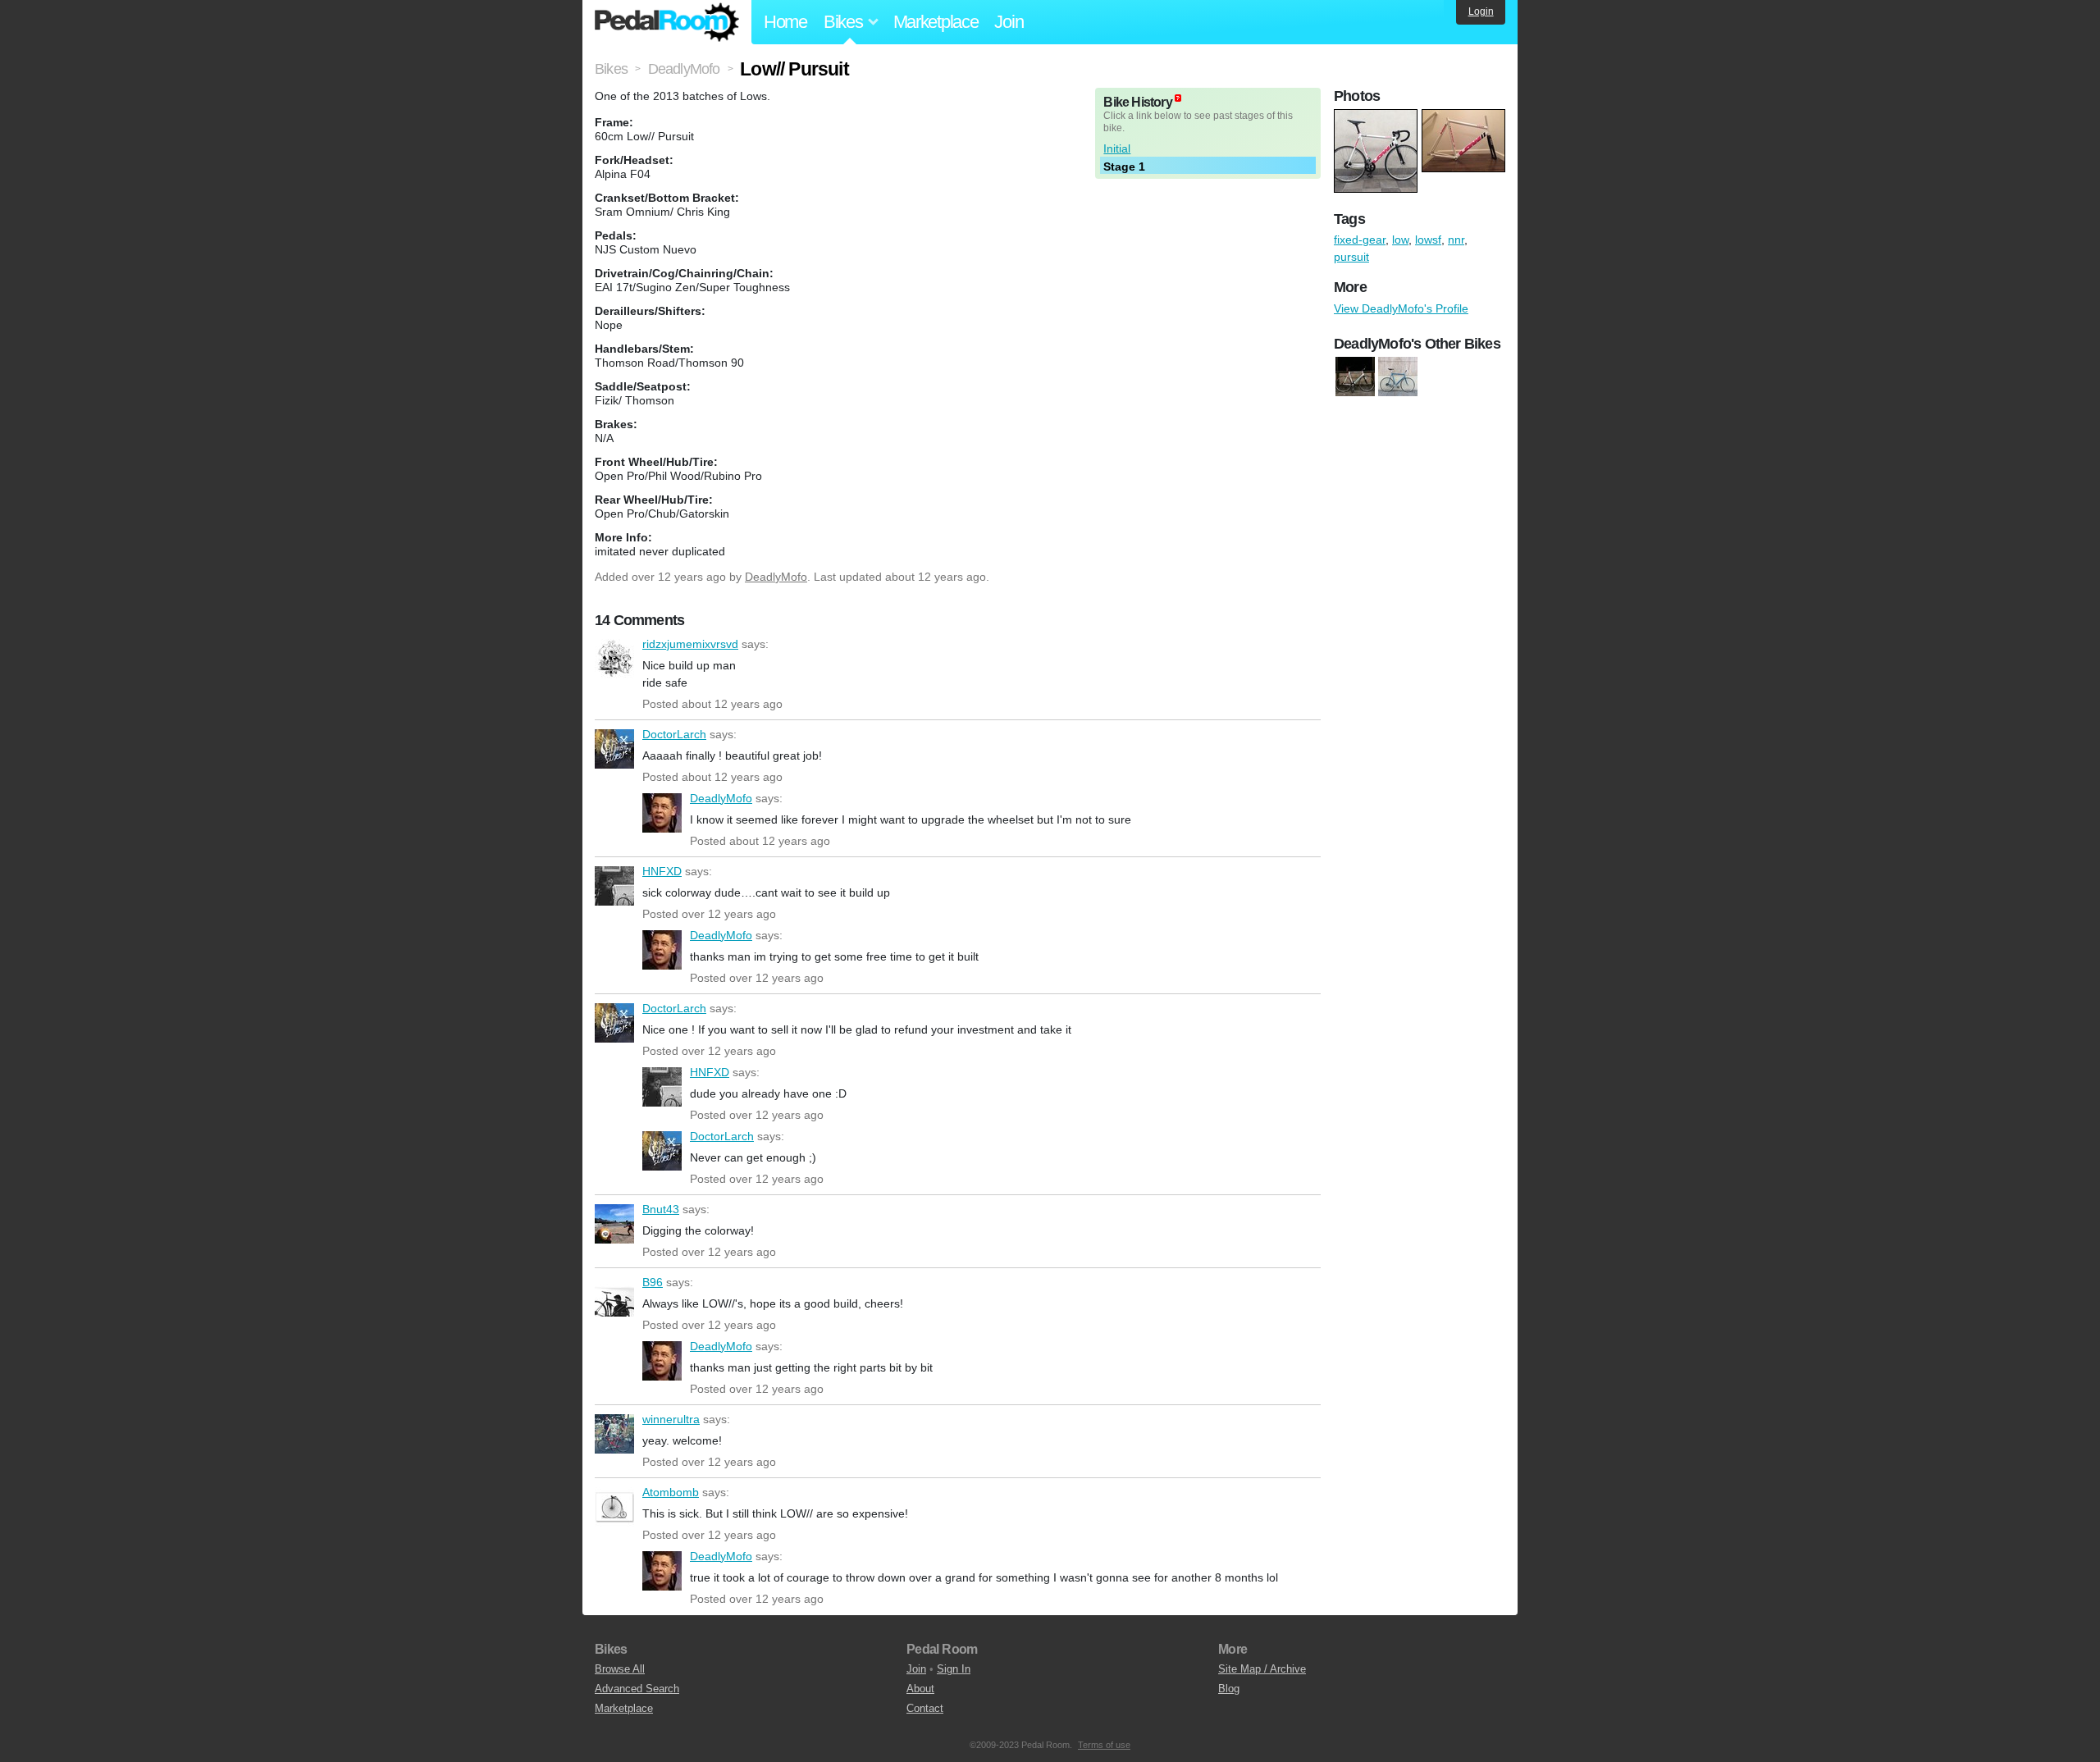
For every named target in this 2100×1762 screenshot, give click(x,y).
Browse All (620, 1669)
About (920, 1689)
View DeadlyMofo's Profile (1401, 308)
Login (1481, 11)
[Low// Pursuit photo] (1378, 117)
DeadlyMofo (776, 577)
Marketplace (936, 22)
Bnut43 (614, 1224)
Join (1009, 22)
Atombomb (614, 1507)
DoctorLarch (614, 749)
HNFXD (614, 886)
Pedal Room (667, 22)
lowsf (1428, 240)
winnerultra (614, 1434)
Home (785, 22)
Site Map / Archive (1262, 1669)
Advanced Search (637, 1689)
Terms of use (1104, 1745)
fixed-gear (1360, 240)
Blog (1229, 1689)
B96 (614, 1297)
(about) (1178, 98)
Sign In (954, 1669)
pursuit (1351, 257)
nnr (1456, 240)
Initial (1117, 148)
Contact (925, 1708)
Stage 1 (1124, 167)
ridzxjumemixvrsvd (614, 659)
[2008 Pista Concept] (1355, 377)
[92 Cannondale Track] (1398, 377)
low (1400, 240)
